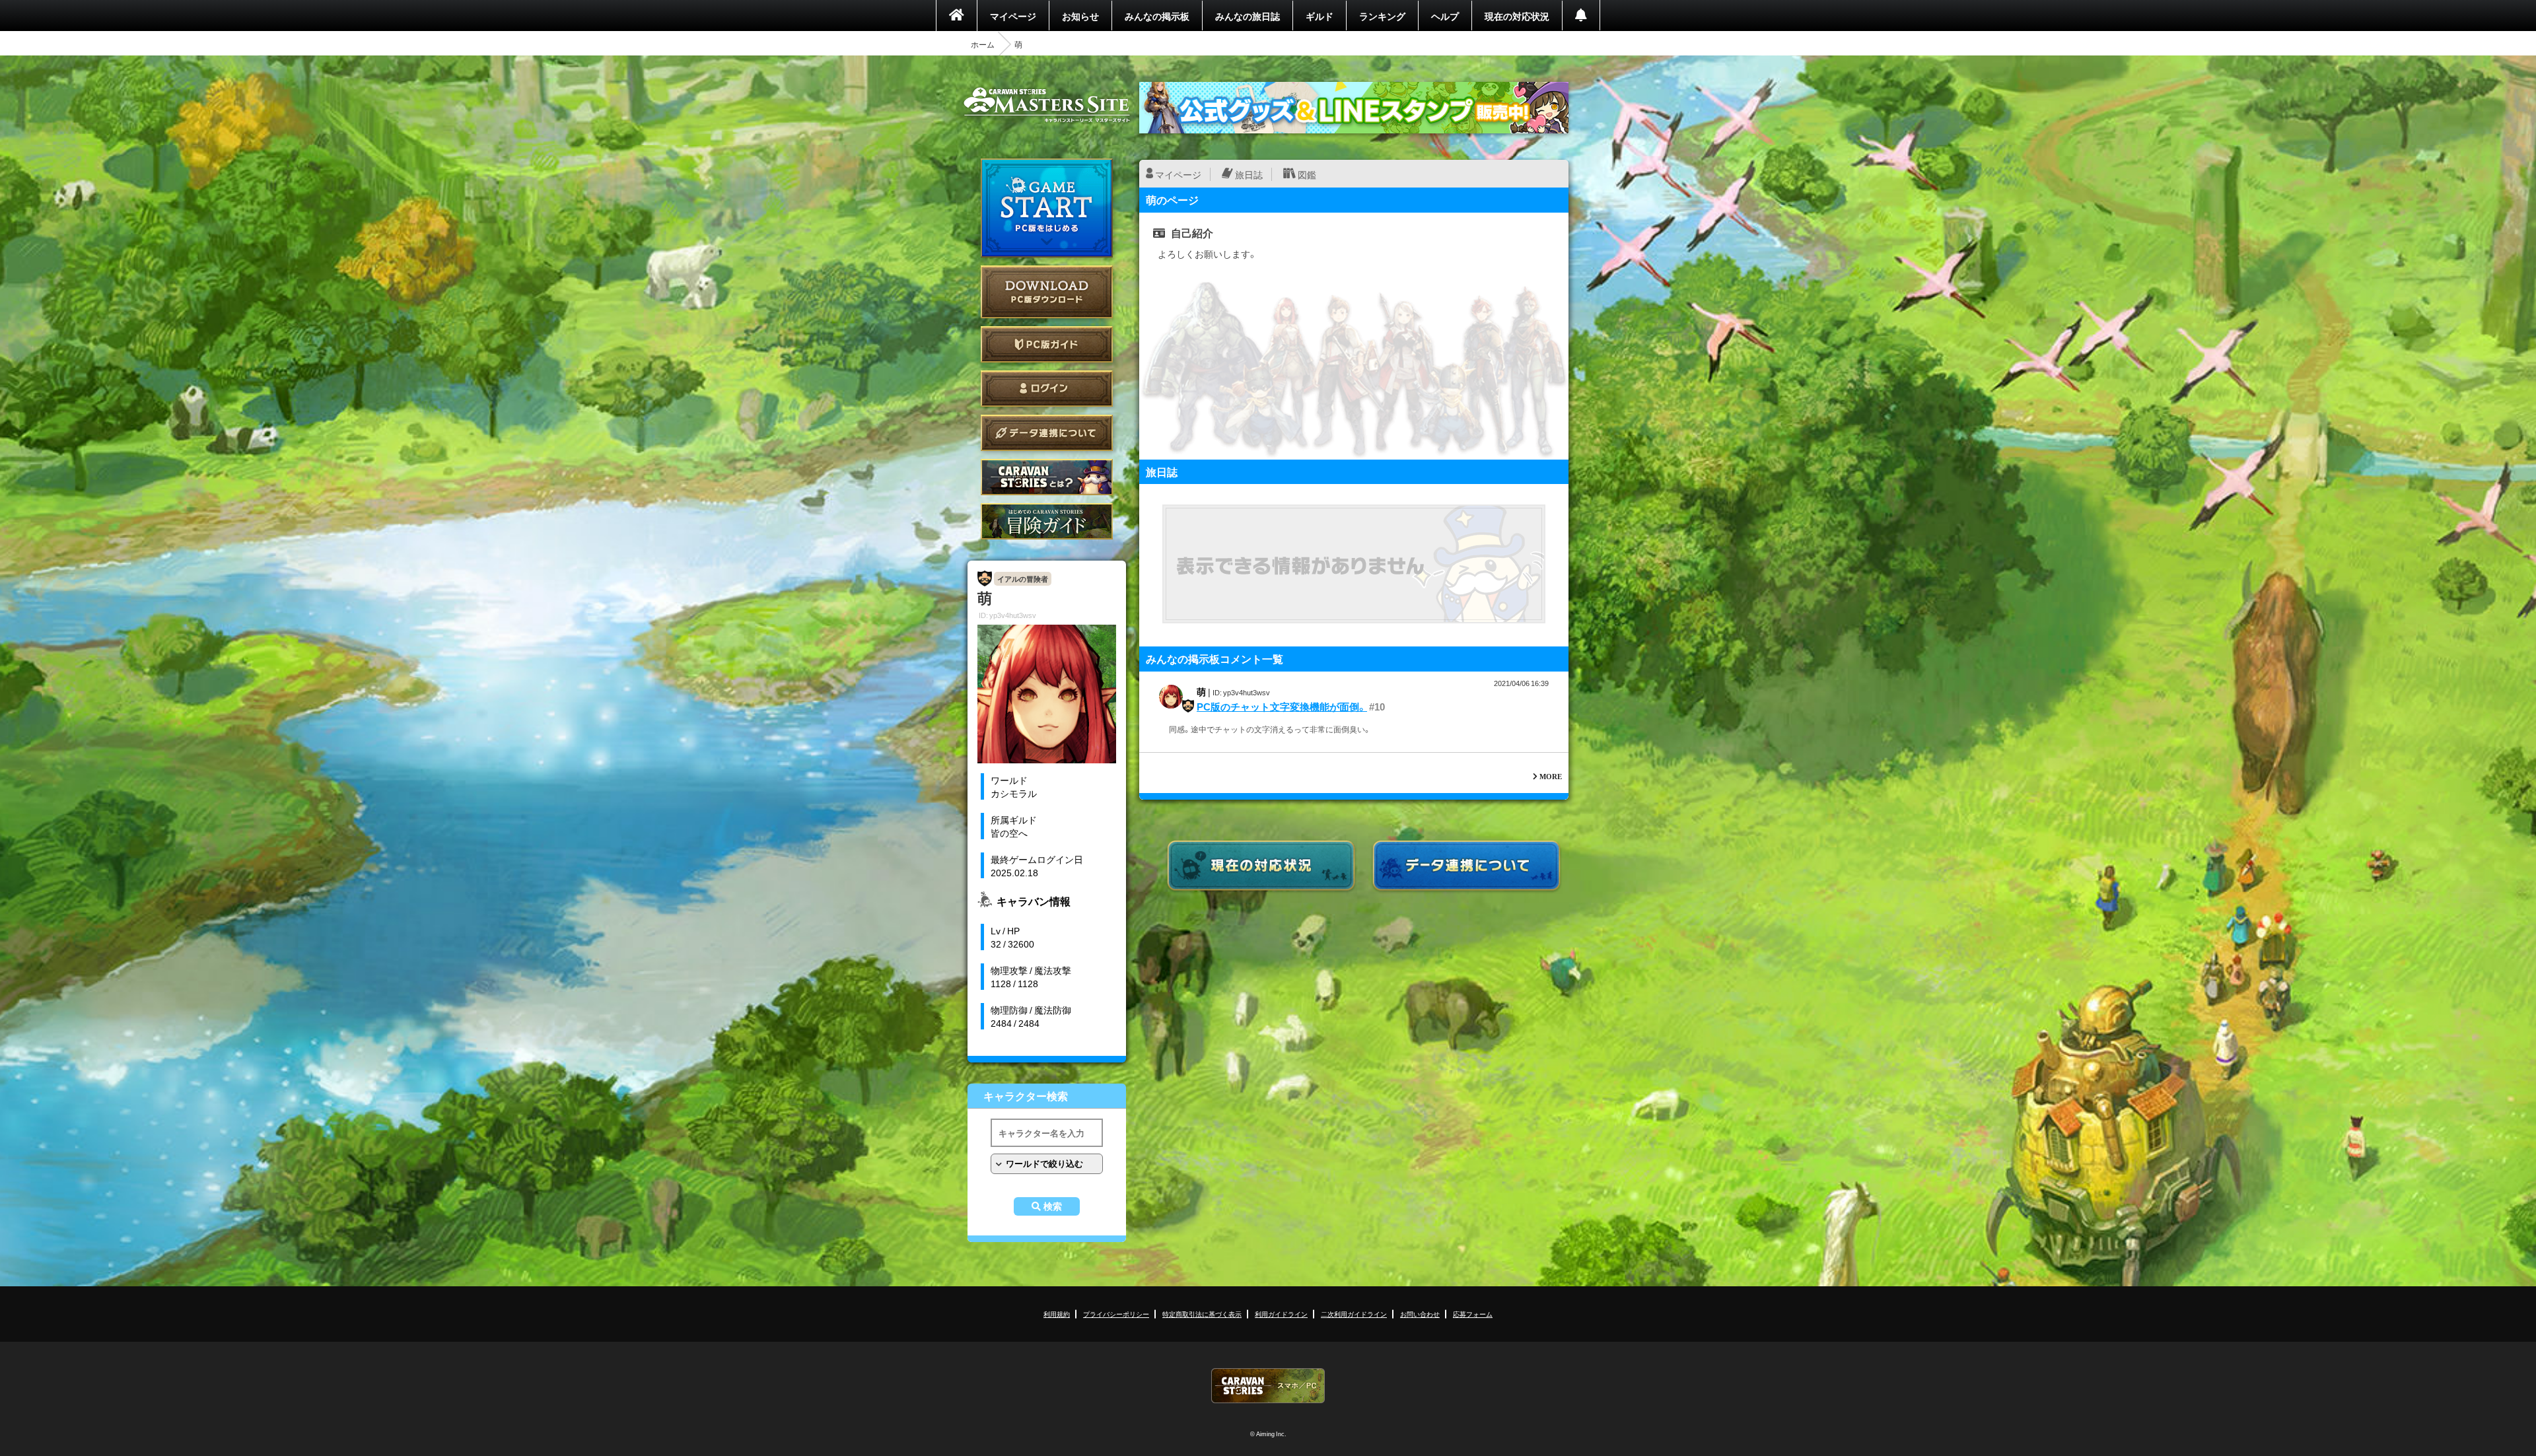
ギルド (1320, 16)
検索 (1053, 1206)
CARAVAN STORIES (1268, 1386)
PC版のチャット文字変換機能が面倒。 (1282, 707)
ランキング (1382, 16)
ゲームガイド (1047, 521)
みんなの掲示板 (1157, 16)
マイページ (1013, 16)
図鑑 (1307, 174)
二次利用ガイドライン (1354, 1314)
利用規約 (1057, 1314)
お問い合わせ (1420, 1314)
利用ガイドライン (1281, 1314)
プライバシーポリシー (1116, 1314)
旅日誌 (1249, 174)
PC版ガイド (1047, 344)
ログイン (1047, 389)
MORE (1551, 776)
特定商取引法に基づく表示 (1202, 1314)
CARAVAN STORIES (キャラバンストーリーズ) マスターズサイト (1047, 105)
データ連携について (1047, 433)
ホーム (983, 44)
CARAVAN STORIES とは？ (1047, 477)
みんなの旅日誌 (1248, 16)
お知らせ (1080, 16)
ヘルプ (1445, 16)
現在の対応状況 (1517, 16)
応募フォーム (1473, 1314)
